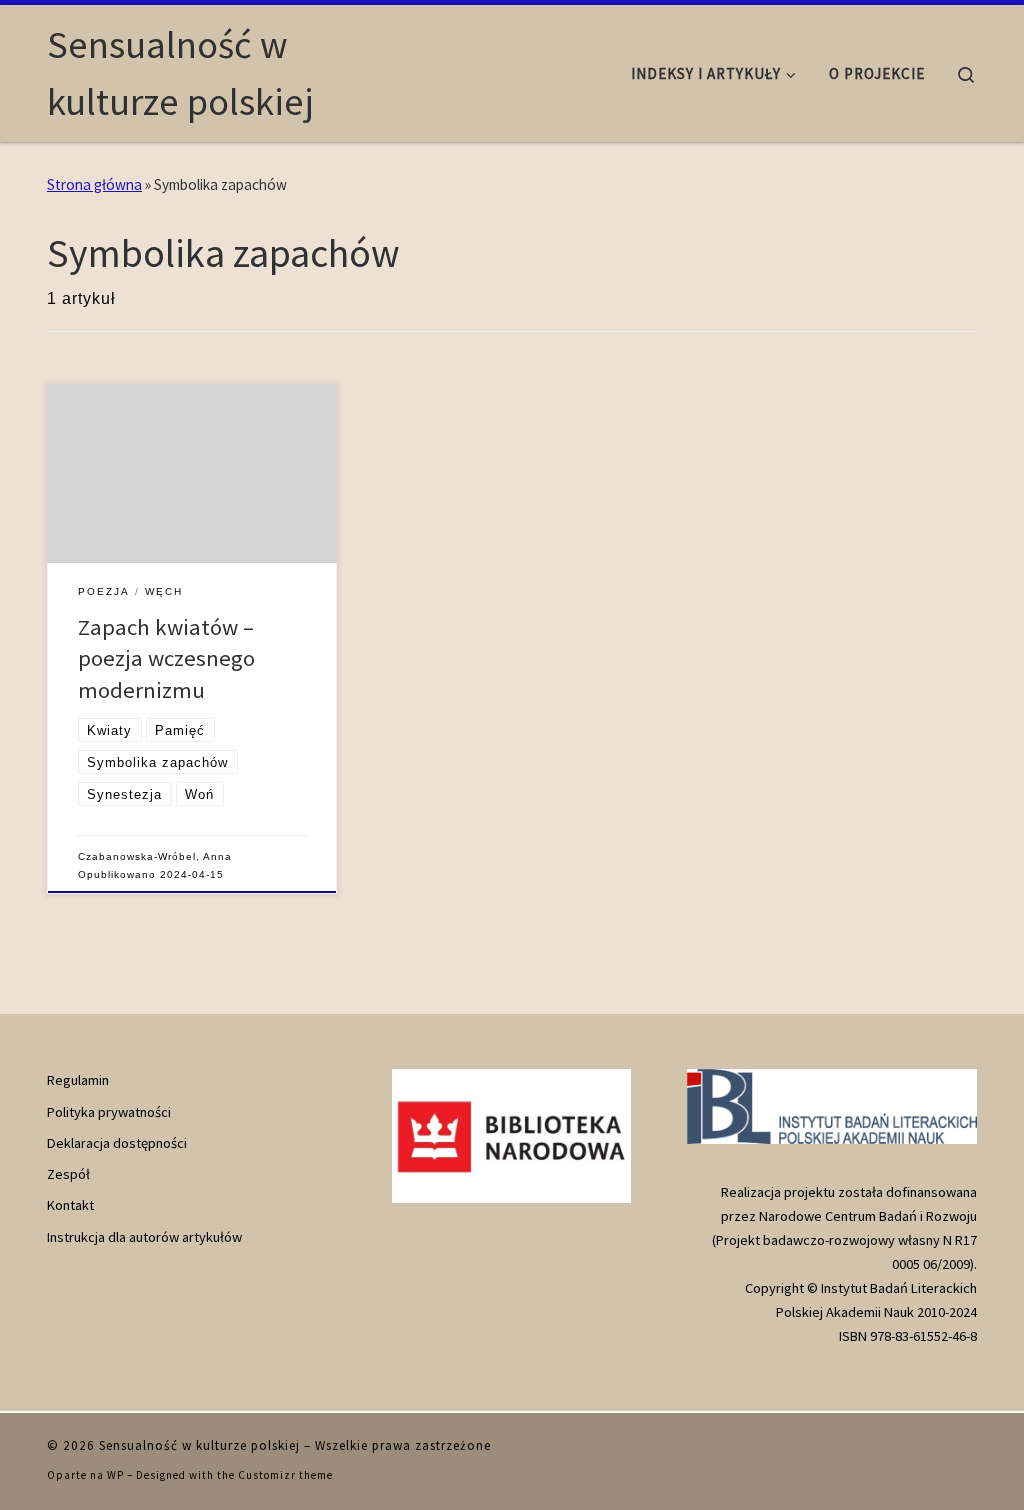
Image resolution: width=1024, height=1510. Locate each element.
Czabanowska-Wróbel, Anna (155, 856)
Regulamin (78, 1080)
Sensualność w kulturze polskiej (199, 1445)
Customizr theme (285, 1475)
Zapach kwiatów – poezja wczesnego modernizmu (166, 659)
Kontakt (70, 1205)
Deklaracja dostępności (117, 1143)
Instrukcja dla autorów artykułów (144, 1237)
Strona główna (94, 184)
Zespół (68, 1174)
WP (115, 1475)
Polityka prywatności (109, 1112)
